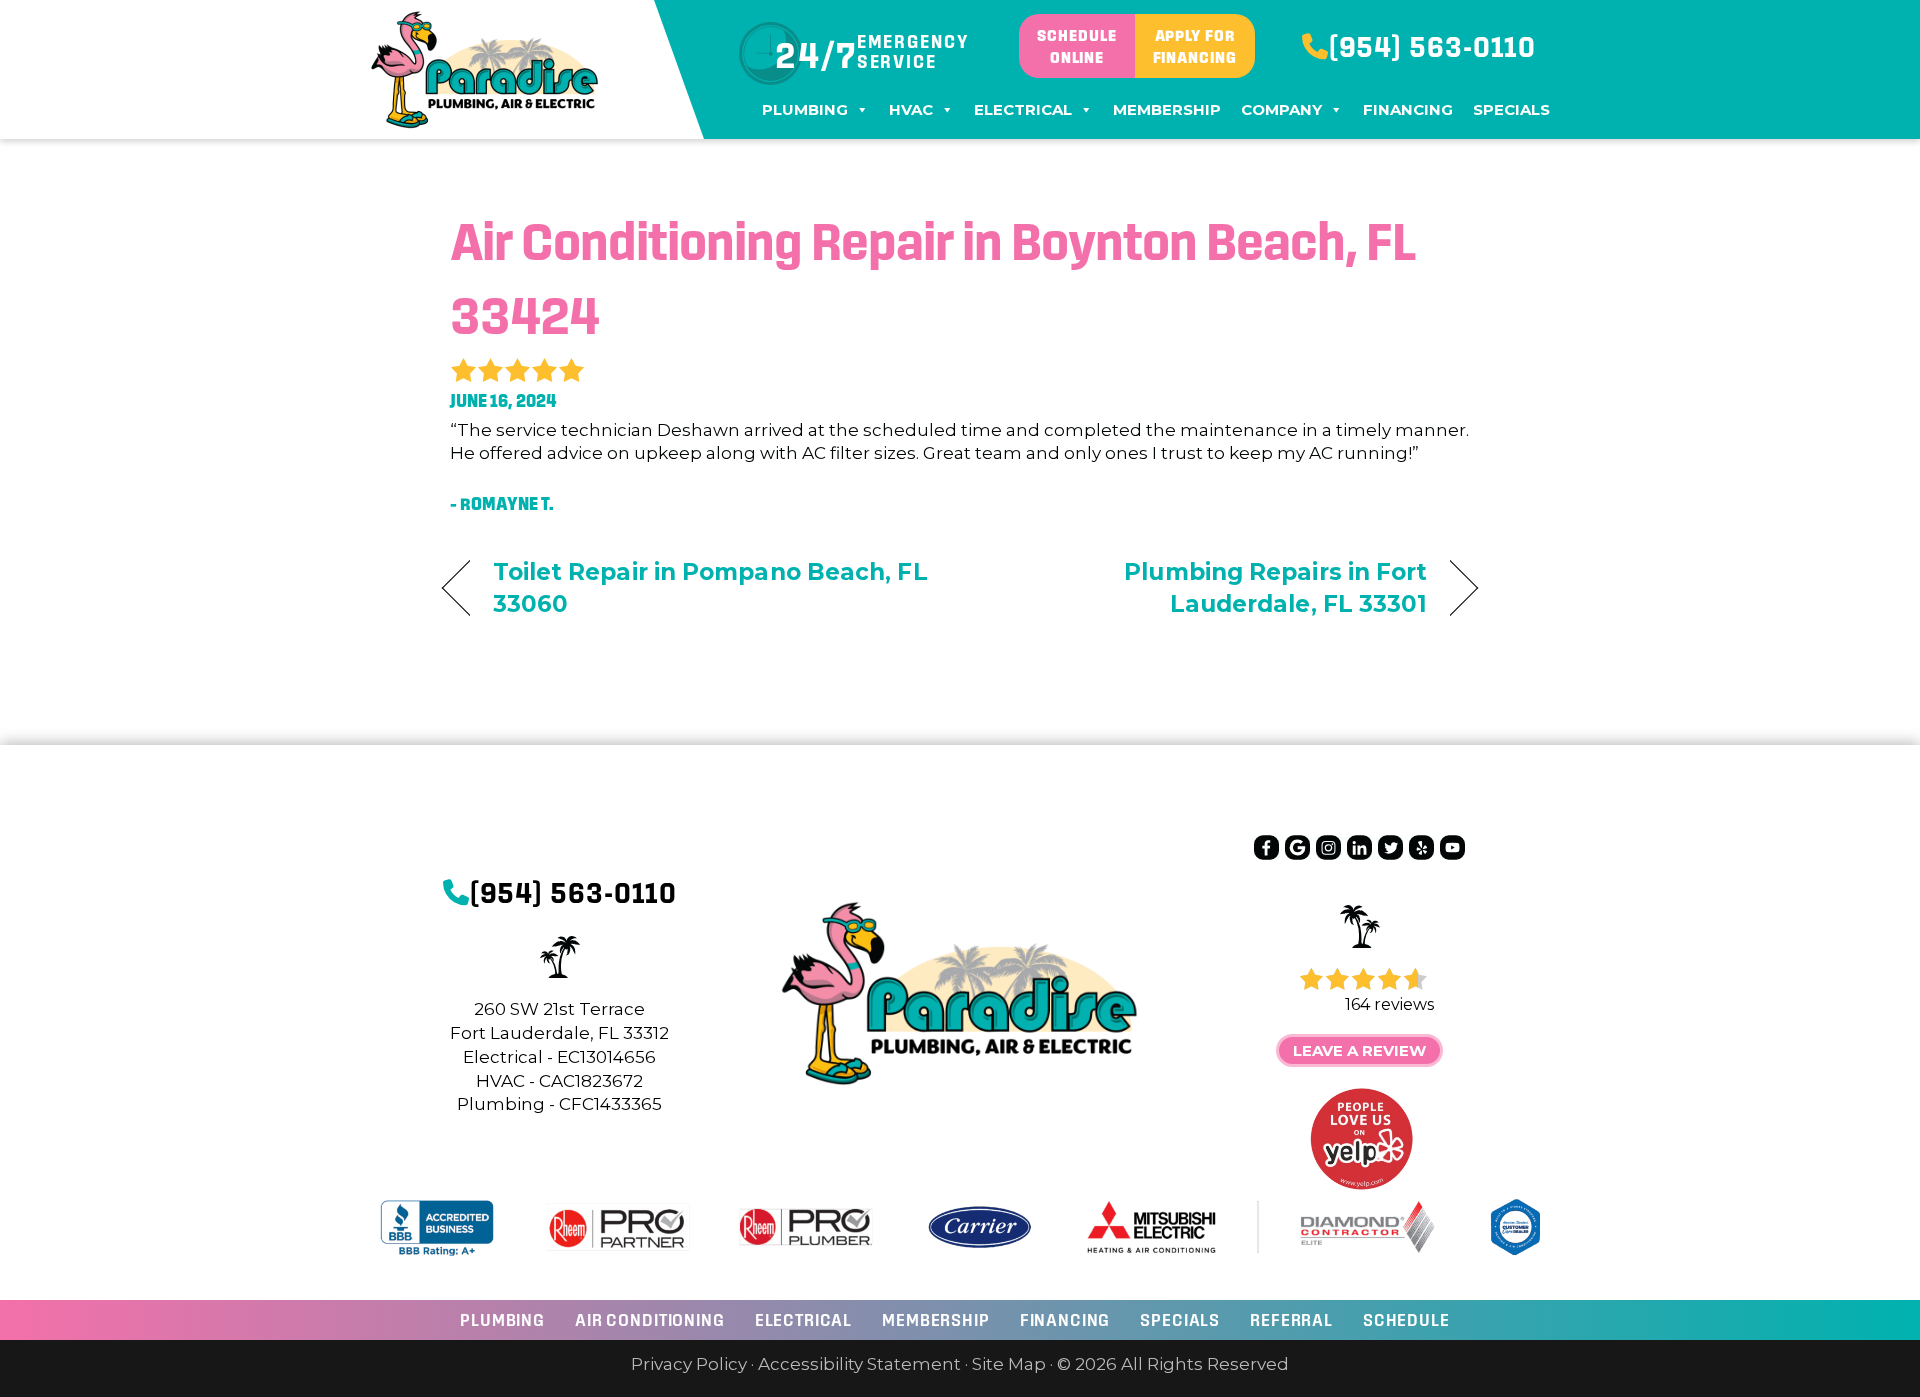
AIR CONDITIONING (650, 1319)
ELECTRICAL (804, 1319)
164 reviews (1389, 1004)
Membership (1167, 109)
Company (1281, 109)
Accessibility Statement (859, 1364)
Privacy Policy (689, 1364)
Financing (1408, 109)
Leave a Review (1359, 1050)
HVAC (911, 109)
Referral (1291, 1319)
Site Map (1009, 1364)
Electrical (1023, 109)
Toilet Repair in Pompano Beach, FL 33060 (710, 588)
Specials (1511, 109)
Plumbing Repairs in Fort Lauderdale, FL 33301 (1209, 588)
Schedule (1406, 1319)
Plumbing (805, 109)
